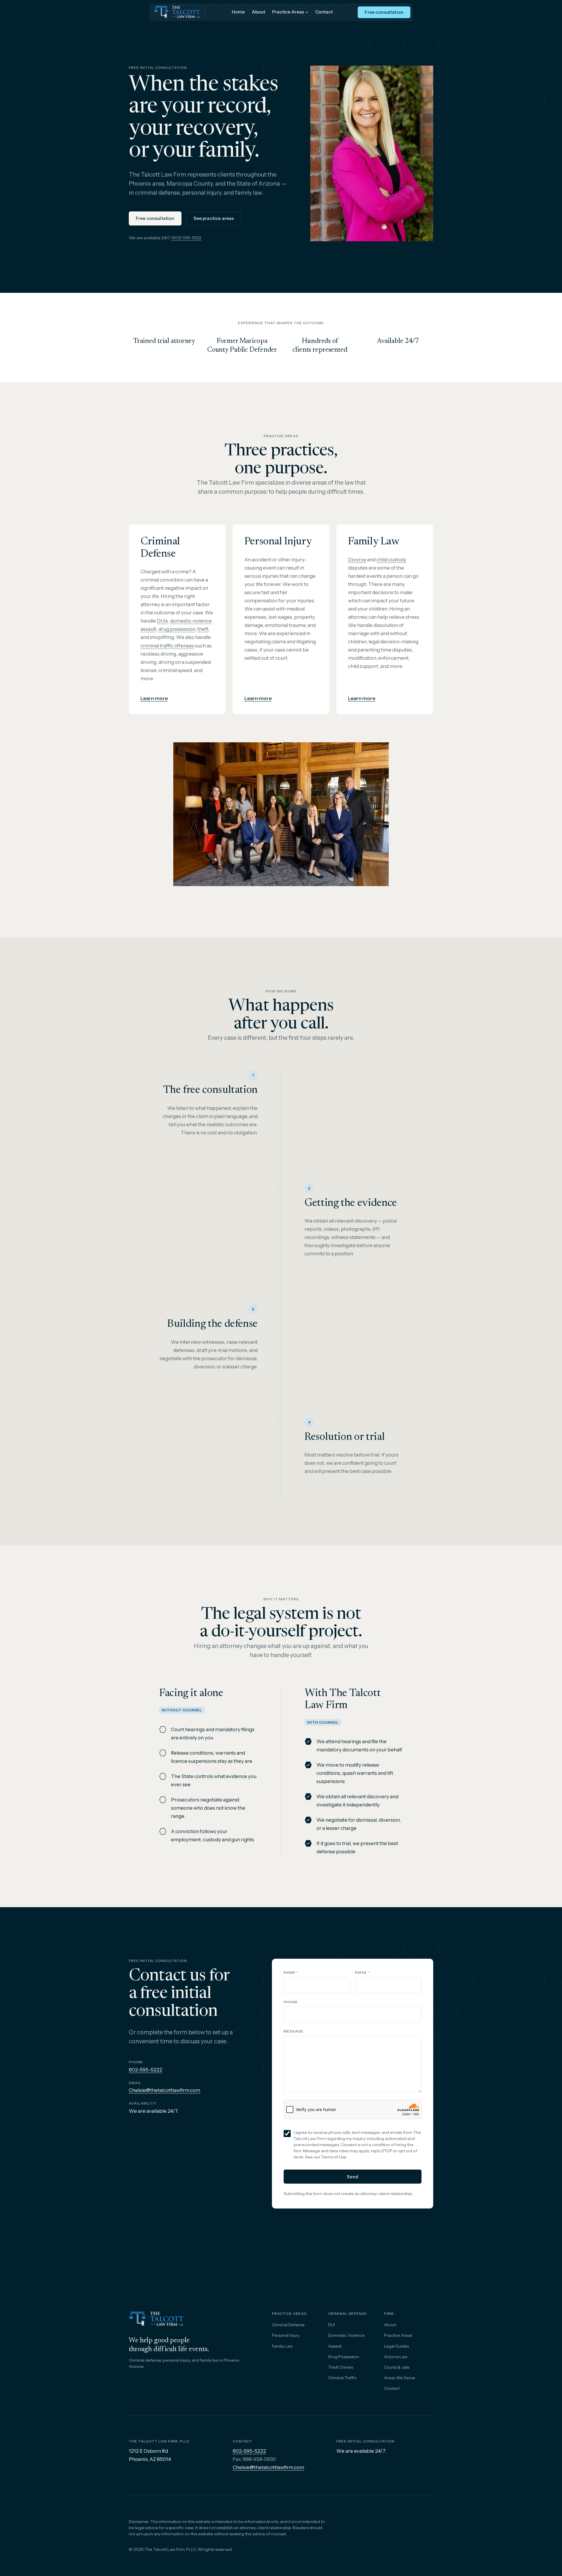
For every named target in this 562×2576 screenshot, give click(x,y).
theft (203, 629)
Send (353, 2177)
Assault (335, 2346)
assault (148, 629)
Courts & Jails (397, 2367)
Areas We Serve (400, 2378)
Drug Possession (344, 2357)
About (258, 12)
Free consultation (384, 12)
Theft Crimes (341, 2367)
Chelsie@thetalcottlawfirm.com (165, 2090)
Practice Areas (288, 12)
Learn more (154, 698)
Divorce (357, 560)
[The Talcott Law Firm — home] (177, 12)
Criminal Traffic (342, 2378)
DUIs (162, 621)
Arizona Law (396, 2357)
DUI (331, 2325)
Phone (291, 2002)
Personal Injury (286, 2335)
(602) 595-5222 (186, 238)
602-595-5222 (145, 2070)
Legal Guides (396, 2346)
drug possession (177, 629)
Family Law (282, 2346)
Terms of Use (334, 2157)
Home (238, 12)
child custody (391, 560)
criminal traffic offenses (167, 646)
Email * (363, 1972)
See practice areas (214, 218)
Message (294, 2031)
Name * (291, 1972)
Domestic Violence (346, 2335)
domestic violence (191, 621)
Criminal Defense (288, 2325)
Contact (324, 12)
